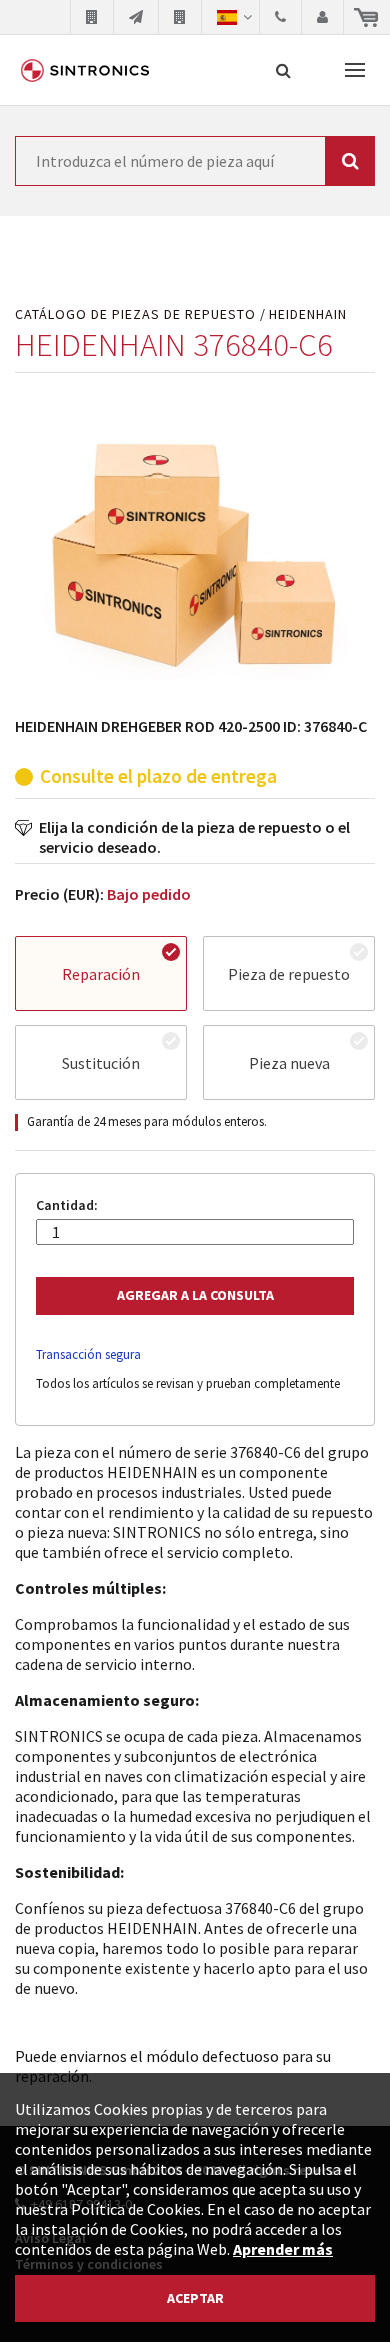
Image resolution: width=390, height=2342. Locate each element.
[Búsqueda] (283, 70)
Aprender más (283, 2249)
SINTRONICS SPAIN (85, 70)
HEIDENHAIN (308, 314)
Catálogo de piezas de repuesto (135, 314)
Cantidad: (67, 1205)
